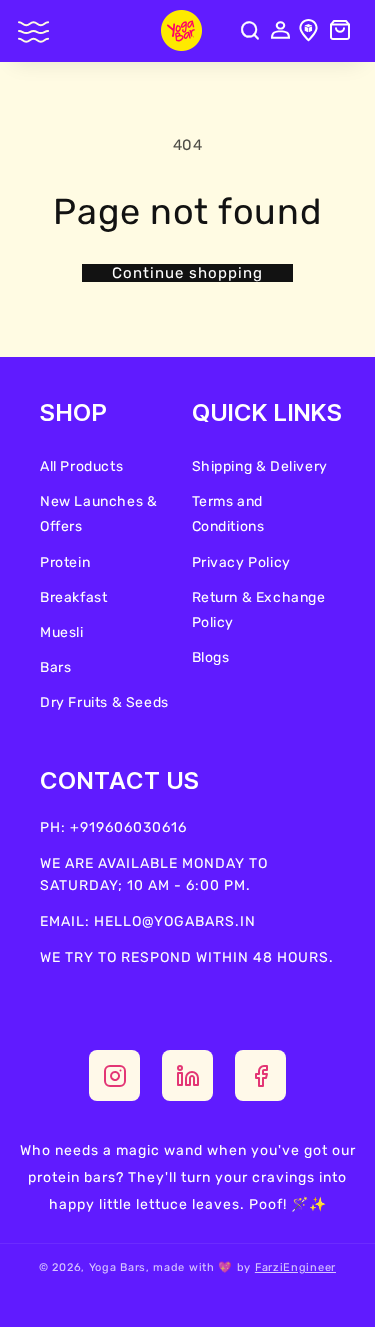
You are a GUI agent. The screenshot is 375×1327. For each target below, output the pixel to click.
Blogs (211, 657)
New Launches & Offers (98, 514)
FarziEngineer (295, 1267)
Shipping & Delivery (260, 466)
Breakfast (73, 597)
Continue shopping (187, 273)
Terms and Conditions (228, 514)
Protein (65, 562)
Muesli (62, 632)
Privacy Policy (241, 562)
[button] (35, 35)
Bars (55, 667)
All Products (81, 466)
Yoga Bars (117, 1267)
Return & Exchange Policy (259, 610)
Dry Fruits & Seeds (104, 702)
